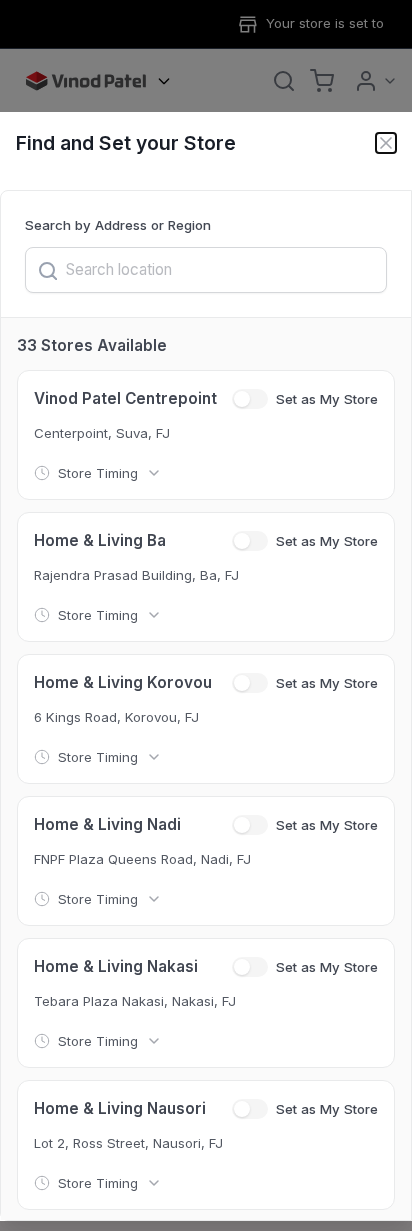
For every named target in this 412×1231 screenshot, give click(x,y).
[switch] (250, 399)
